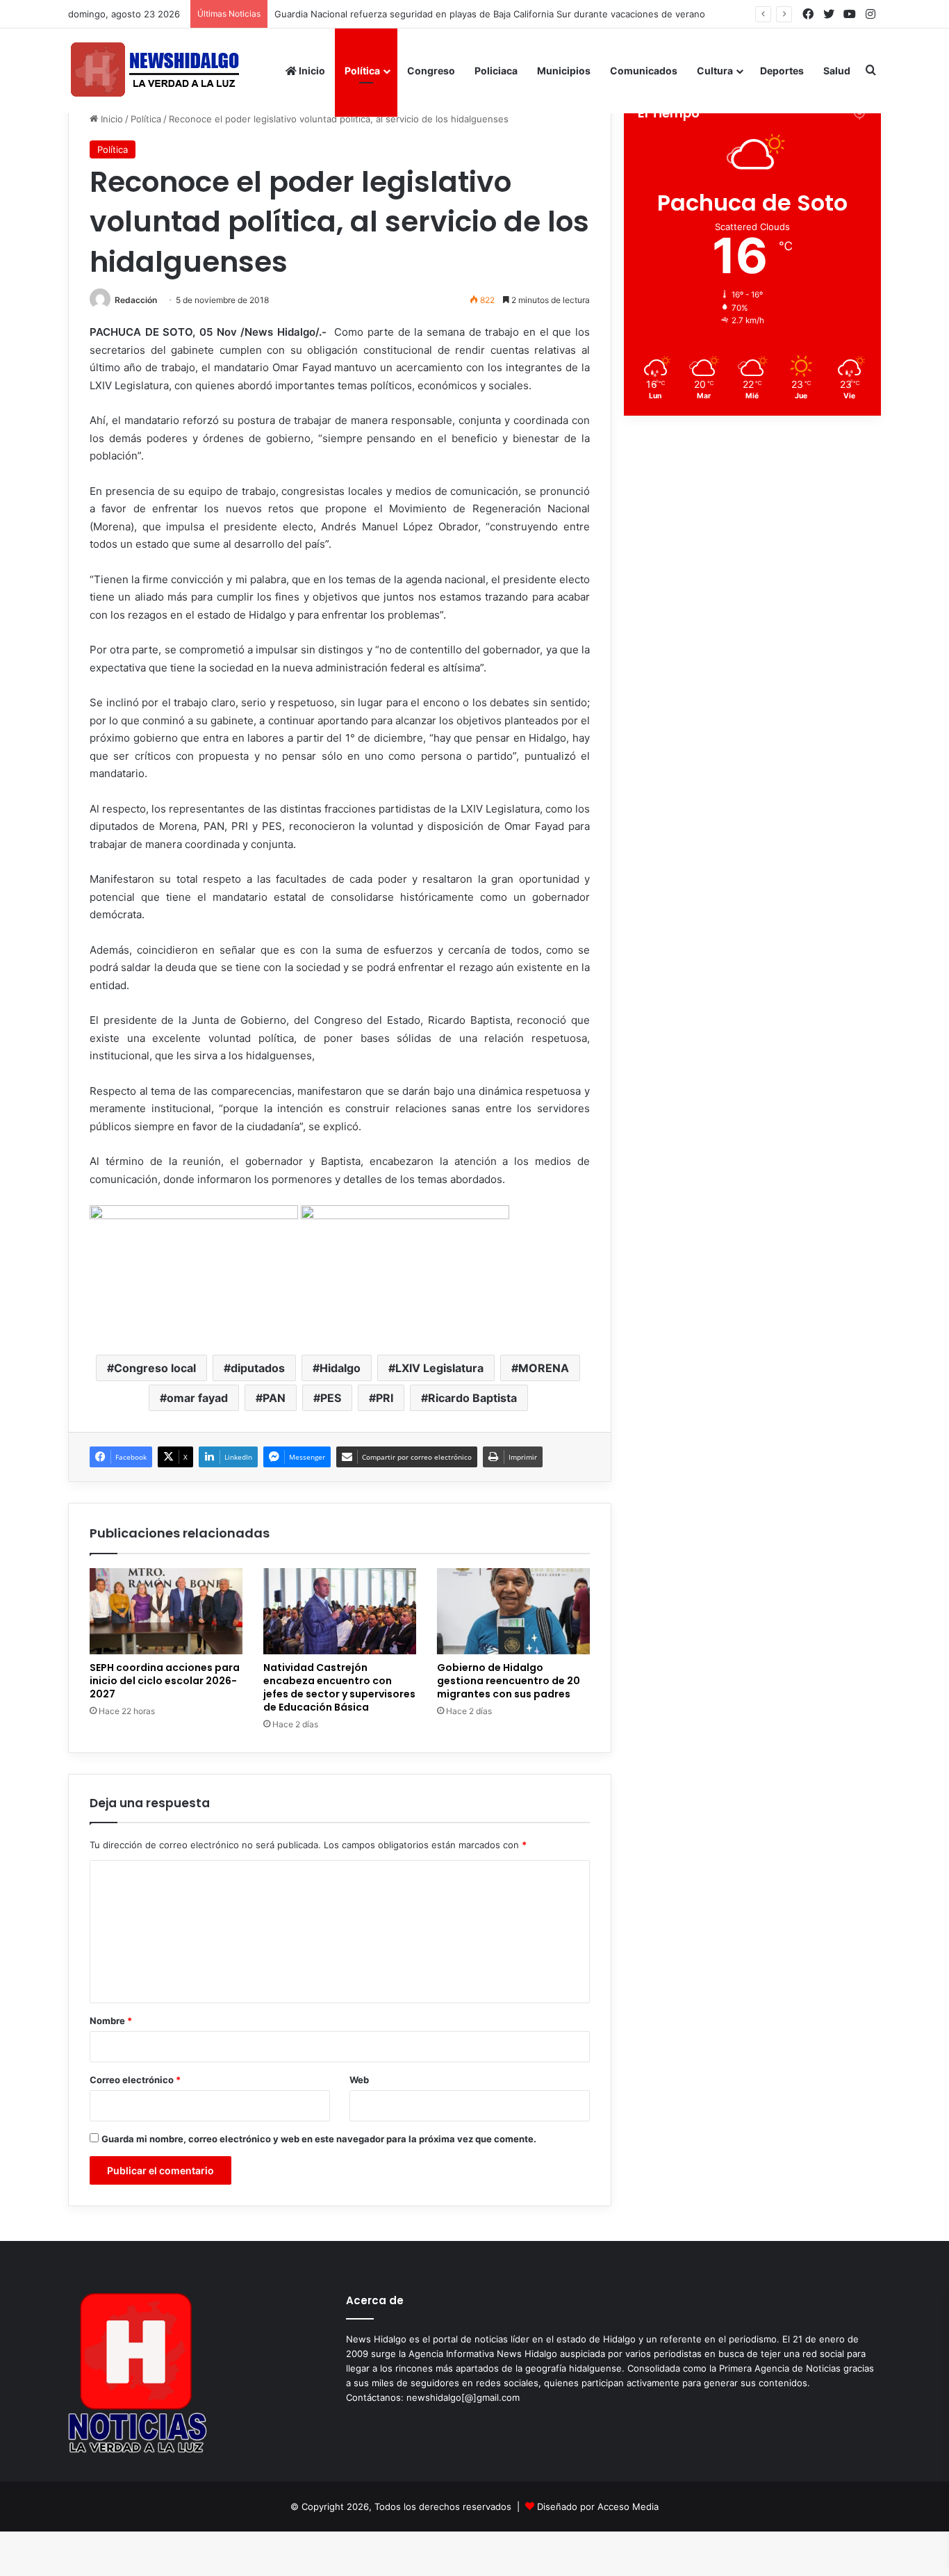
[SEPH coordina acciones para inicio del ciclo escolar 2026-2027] (166, 1611)
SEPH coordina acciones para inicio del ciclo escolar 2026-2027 (165, 1681)
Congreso (431, 71)
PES (331, 1398)
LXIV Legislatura (439, 1368)
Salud (837, 71)
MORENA (544, 1368)
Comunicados (644, 71)
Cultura (715, 71)
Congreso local (155, 1368)
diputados (258, 1368)
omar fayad (197, 1398)
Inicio (311, 71)
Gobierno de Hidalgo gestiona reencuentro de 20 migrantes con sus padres (509, 1681)
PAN (274, 1398)
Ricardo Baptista (472, 1398)
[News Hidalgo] (155, 71)
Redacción (136, 300)
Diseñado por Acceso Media (598, 2506)
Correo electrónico (135, 2080)
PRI (385, 1398)
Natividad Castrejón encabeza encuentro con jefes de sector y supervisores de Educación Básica (339, 1687)
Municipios (564, 71)
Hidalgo (340, 1368)
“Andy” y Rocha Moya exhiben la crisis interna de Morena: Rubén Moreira (437, 14)
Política (362, 71)
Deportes (782, 71)
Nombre (111, 2021)
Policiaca (496, 71)
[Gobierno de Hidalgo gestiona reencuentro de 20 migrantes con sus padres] (513, 1611)
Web (359, 2080)
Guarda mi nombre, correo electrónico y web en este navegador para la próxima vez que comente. (319, 2139)
